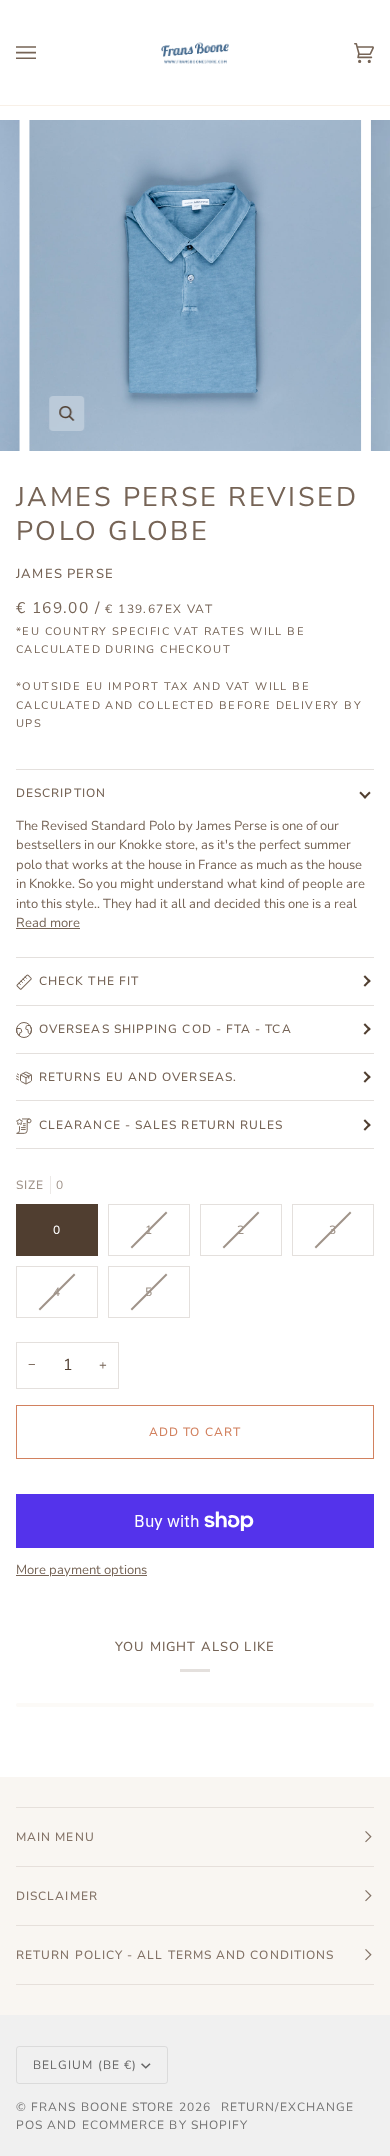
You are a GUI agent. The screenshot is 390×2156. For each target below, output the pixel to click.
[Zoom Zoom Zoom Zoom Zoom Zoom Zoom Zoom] (195, 286)
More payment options (81, 1570)
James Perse (65, 574)
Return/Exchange (287, 2107)
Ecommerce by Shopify (165, 2125)
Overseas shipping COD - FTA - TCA (165, 1029)
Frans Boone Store (102, 2107)
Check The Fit (89, 981)
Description (61, 793)
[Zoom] (66, 413)
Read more (48, 923)
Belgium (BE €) (85, 2065)
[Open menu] (46, 52)
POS (29, 2125)
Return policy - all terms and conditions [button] (175, 1955)
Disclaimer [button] (57, 1896)
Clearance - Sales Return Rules (161, 1125)
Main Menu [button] (55, 1837)
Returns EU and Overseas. (138, 1077)
